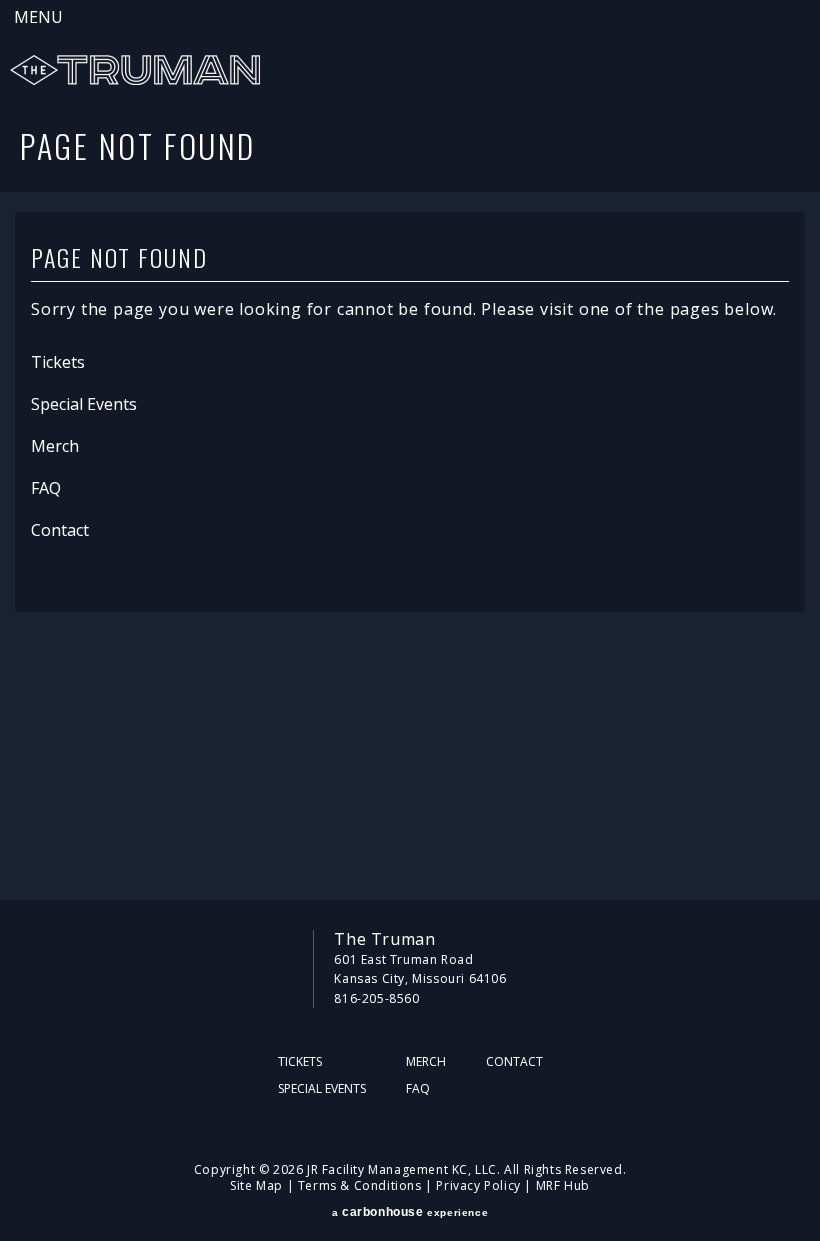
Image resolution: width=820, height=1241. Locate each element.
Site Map (256, 1185)
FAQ (46, 488)
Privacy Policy (478, 1185)
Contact (60, 530)
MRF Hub (563, 1185)
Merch (55, 446)
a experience (410, 1212)
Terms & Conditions (360, 1185)
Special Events (84, 404)
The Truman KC (135, 70)
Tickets (58, 362)
